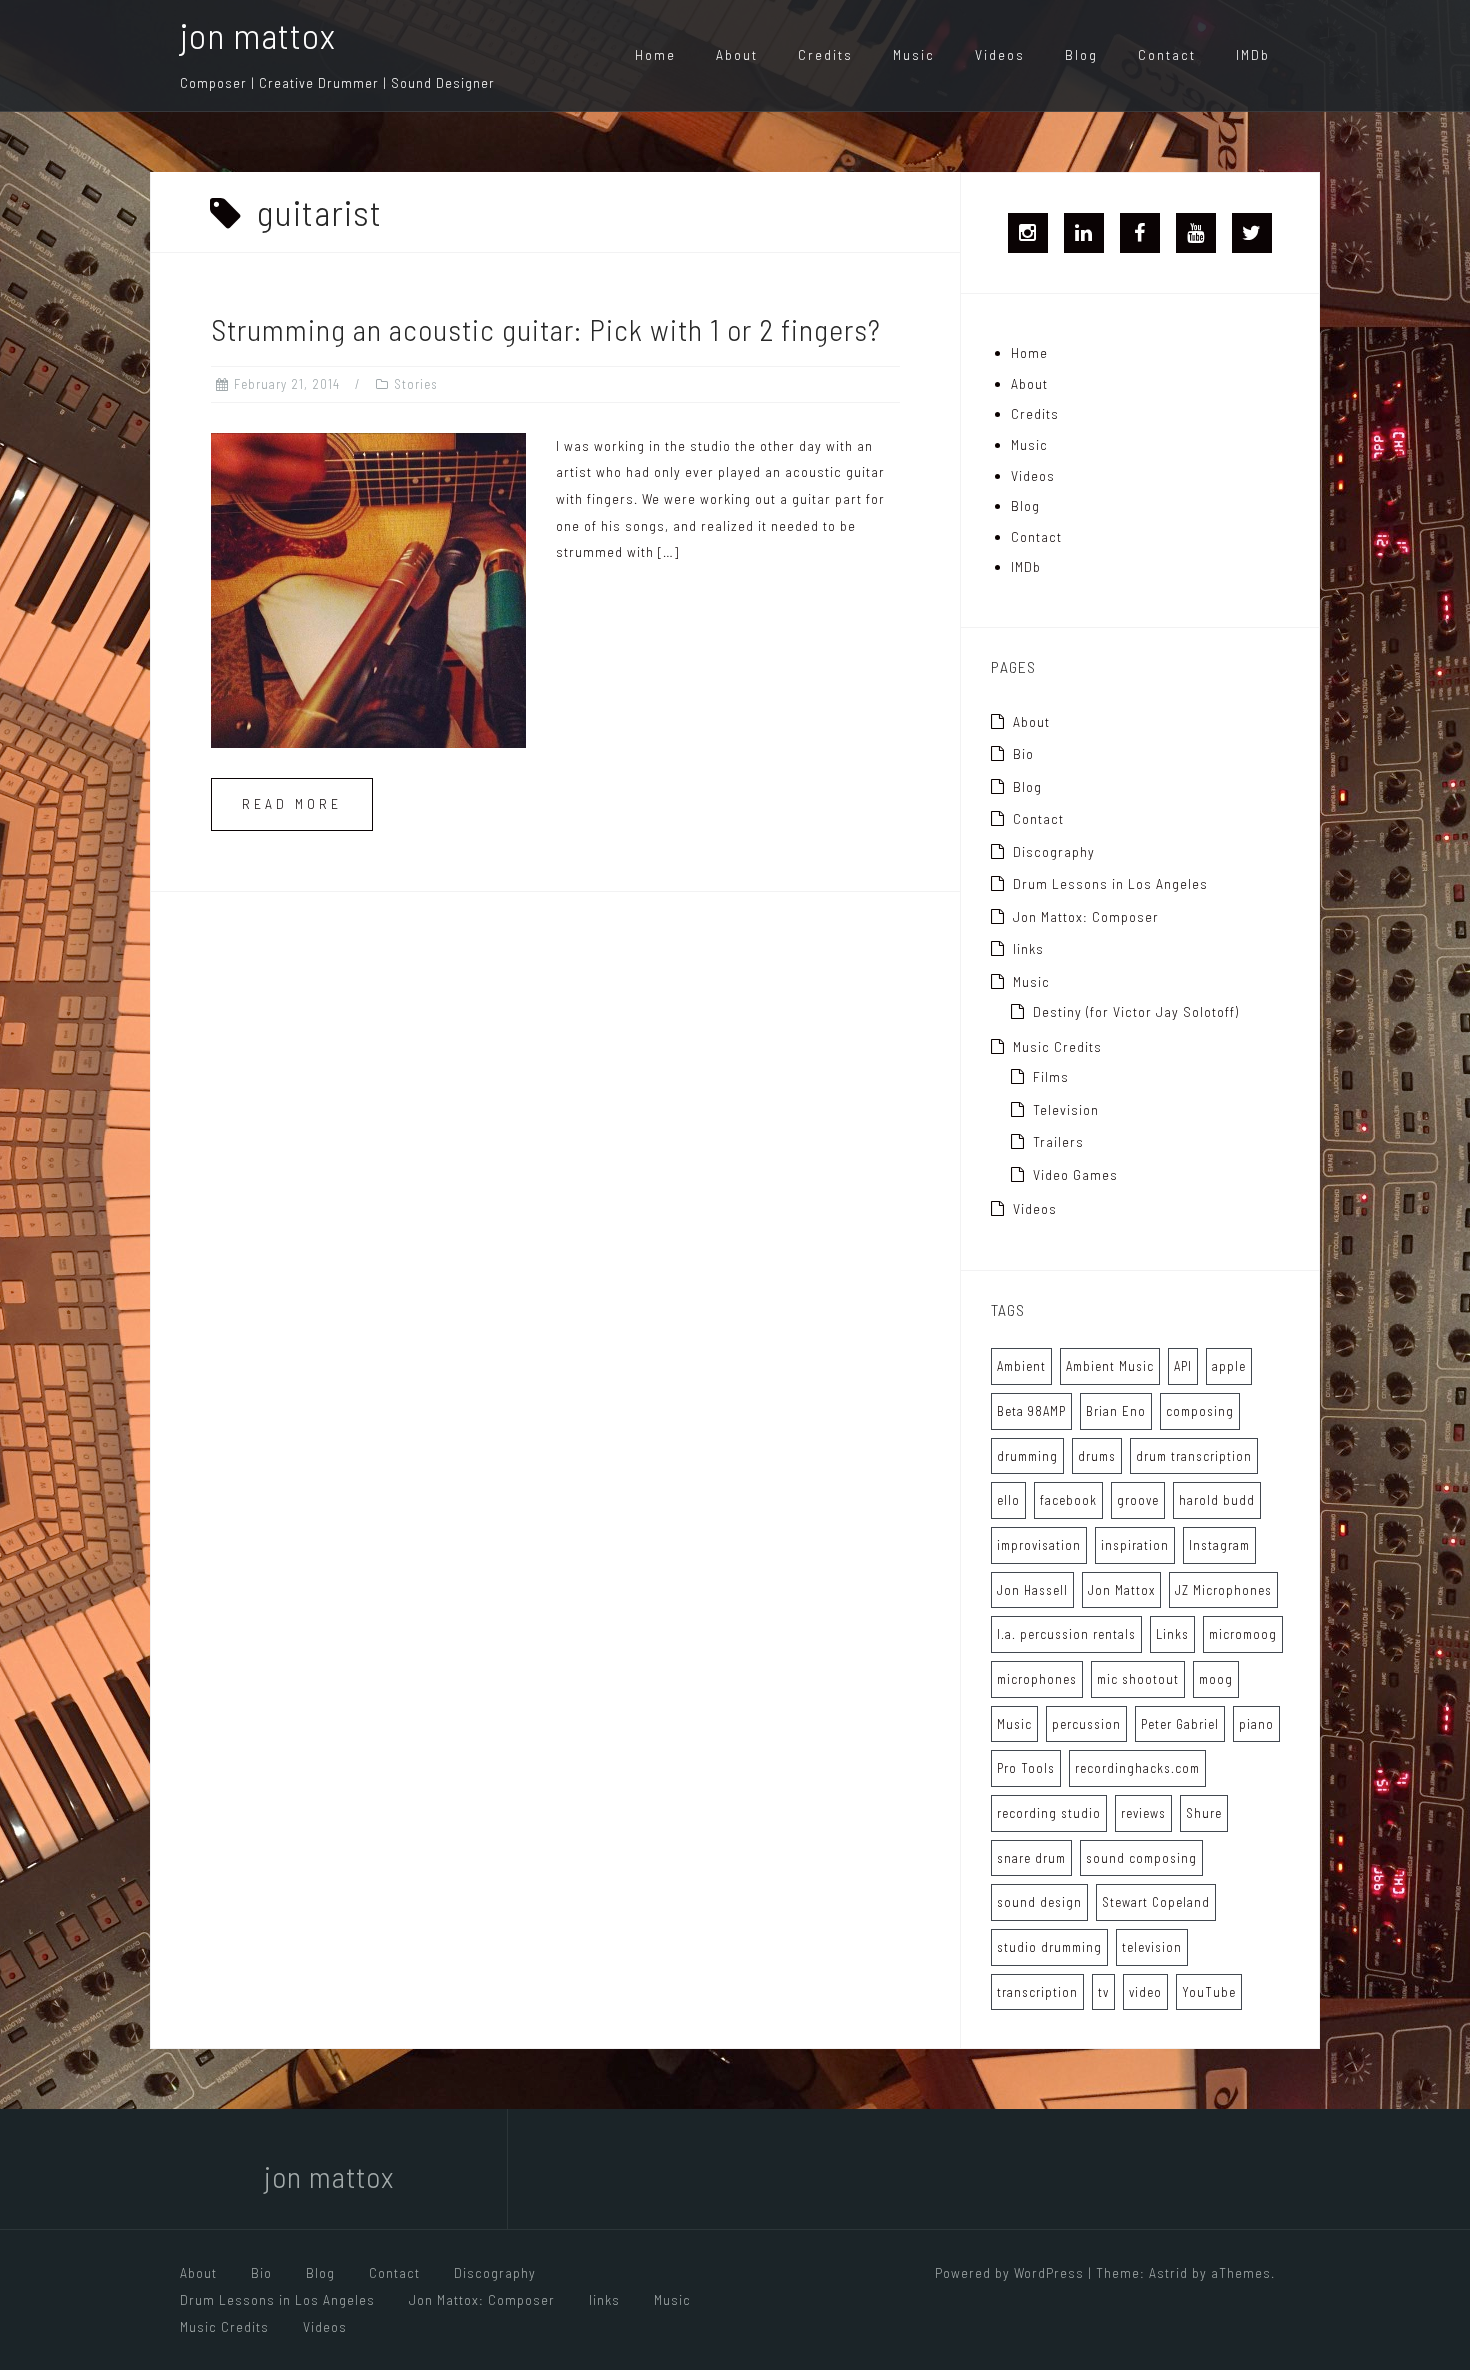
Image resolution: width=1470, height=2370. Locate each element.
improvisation (1039, 1545)
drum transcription (1194, 1456)
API (1183, 1366)
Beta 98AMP (1031, 1411)
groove (1138, 1500)
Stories (416, 384)
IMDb (1253, 54)
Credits (825, 54)
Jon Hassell (1032, 1590)
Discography (1054, 851)
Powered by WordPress (1009, 2272)
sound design (1039, 1902)
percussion (1086, 1724)
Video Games (1075, 1174)
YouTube (1209, 1992)
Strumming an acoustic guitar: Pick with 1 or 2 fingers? (546, 329)
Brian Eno (1116, 1411)
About (737, 54)
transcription (1037, 1992)
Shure (1204, 1813)
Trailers (1058, 1141)
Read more (292, 803)
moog (1216, 1679)
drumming (1027, 1456)
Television (1066, 1109)
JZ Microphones (1223, 1590)
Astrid (1168, 2272)
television (1152, 1947)
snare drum (1031, 1858)
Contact (1167, 54)
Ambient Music (1110, 1366)
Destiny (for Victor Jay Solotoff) (1136, 1011)
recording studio (1049, 1813)
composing (1200, 1411)
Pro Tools (1026, 1768)
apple (1229, 1366)
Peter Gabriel (1180, 1724)
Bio (1023, 753)
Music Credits (1057, 1046)
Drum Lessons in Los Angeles (1110, 883)
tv (1103, 1992)
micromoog (1243, 1634)
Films (1051, 1076)
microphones (1037, 1679)
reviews (1143, 1813)
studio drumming (1049, 1947)
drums (1097, 1456)
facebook (1068, 1500)
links (1028, 948)
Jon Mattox (1121, 1590)
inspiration (1135, 1545)
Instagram (1219, 1545)
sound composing (1141, 1858)
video (1145, 1992)
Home (655, 54)
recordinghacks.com (1137, 1768)
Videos (1000, 54)
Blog (1081, 54)
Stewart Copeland (1156, 1902)
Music (914, 54)
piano (1256, 1724)
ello (1008, 1500)
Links (1172, 1634)
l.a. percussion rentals (1066, 1634)
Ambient (1021, 1366)
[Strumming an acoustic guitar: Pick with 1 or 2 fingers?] (368, 588)
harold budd (1217, 1500)
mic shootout (1138, 1679)
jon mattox (258, 34)
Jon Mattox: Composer (1086, 916)
